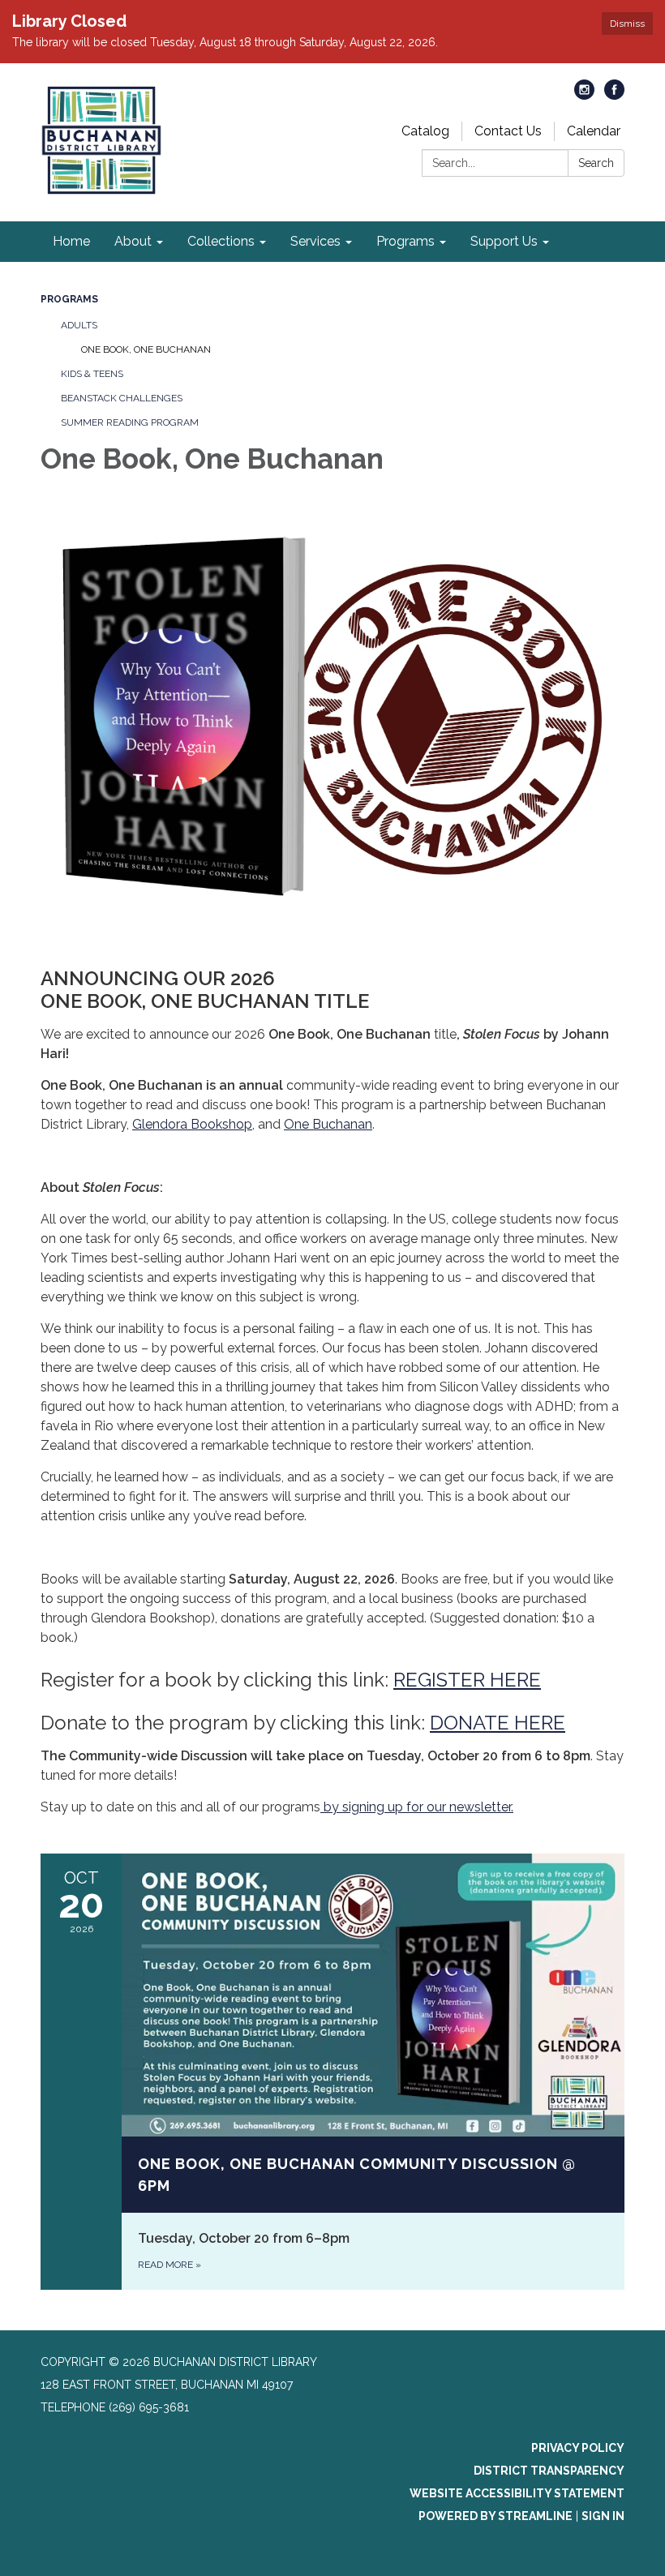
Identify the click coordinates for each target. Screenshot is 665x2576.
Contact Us (508, 131)
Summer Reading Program (130, 422)
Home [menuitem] (71, 241)
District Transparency (549, 2471)
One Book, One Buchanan (146, 349)
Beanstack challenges (122, 398)
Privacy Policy (578, 2448)
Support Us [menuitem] (504, 241)
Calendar (594, 131)
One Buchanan (328, 1124)
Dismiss (627, 24)
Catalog (425, 131)
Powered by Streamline (496, 2516)
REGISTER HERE (467, 1680)
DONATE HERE (498, 1723)
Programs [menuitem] (405, 241)
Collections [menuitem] (221, 241)
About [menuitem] (133, 241)
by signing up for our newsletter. (417, 1807)
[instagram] (584, 95)
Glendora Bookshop (192, 1124)
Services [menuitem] (315, 241)
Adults (79, 325)
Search (596, 163)
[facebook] (614, 95)
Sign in (603, 2516)
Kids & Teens (92, 374)
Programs (69, 299)
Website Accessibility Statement (517, 2493)
